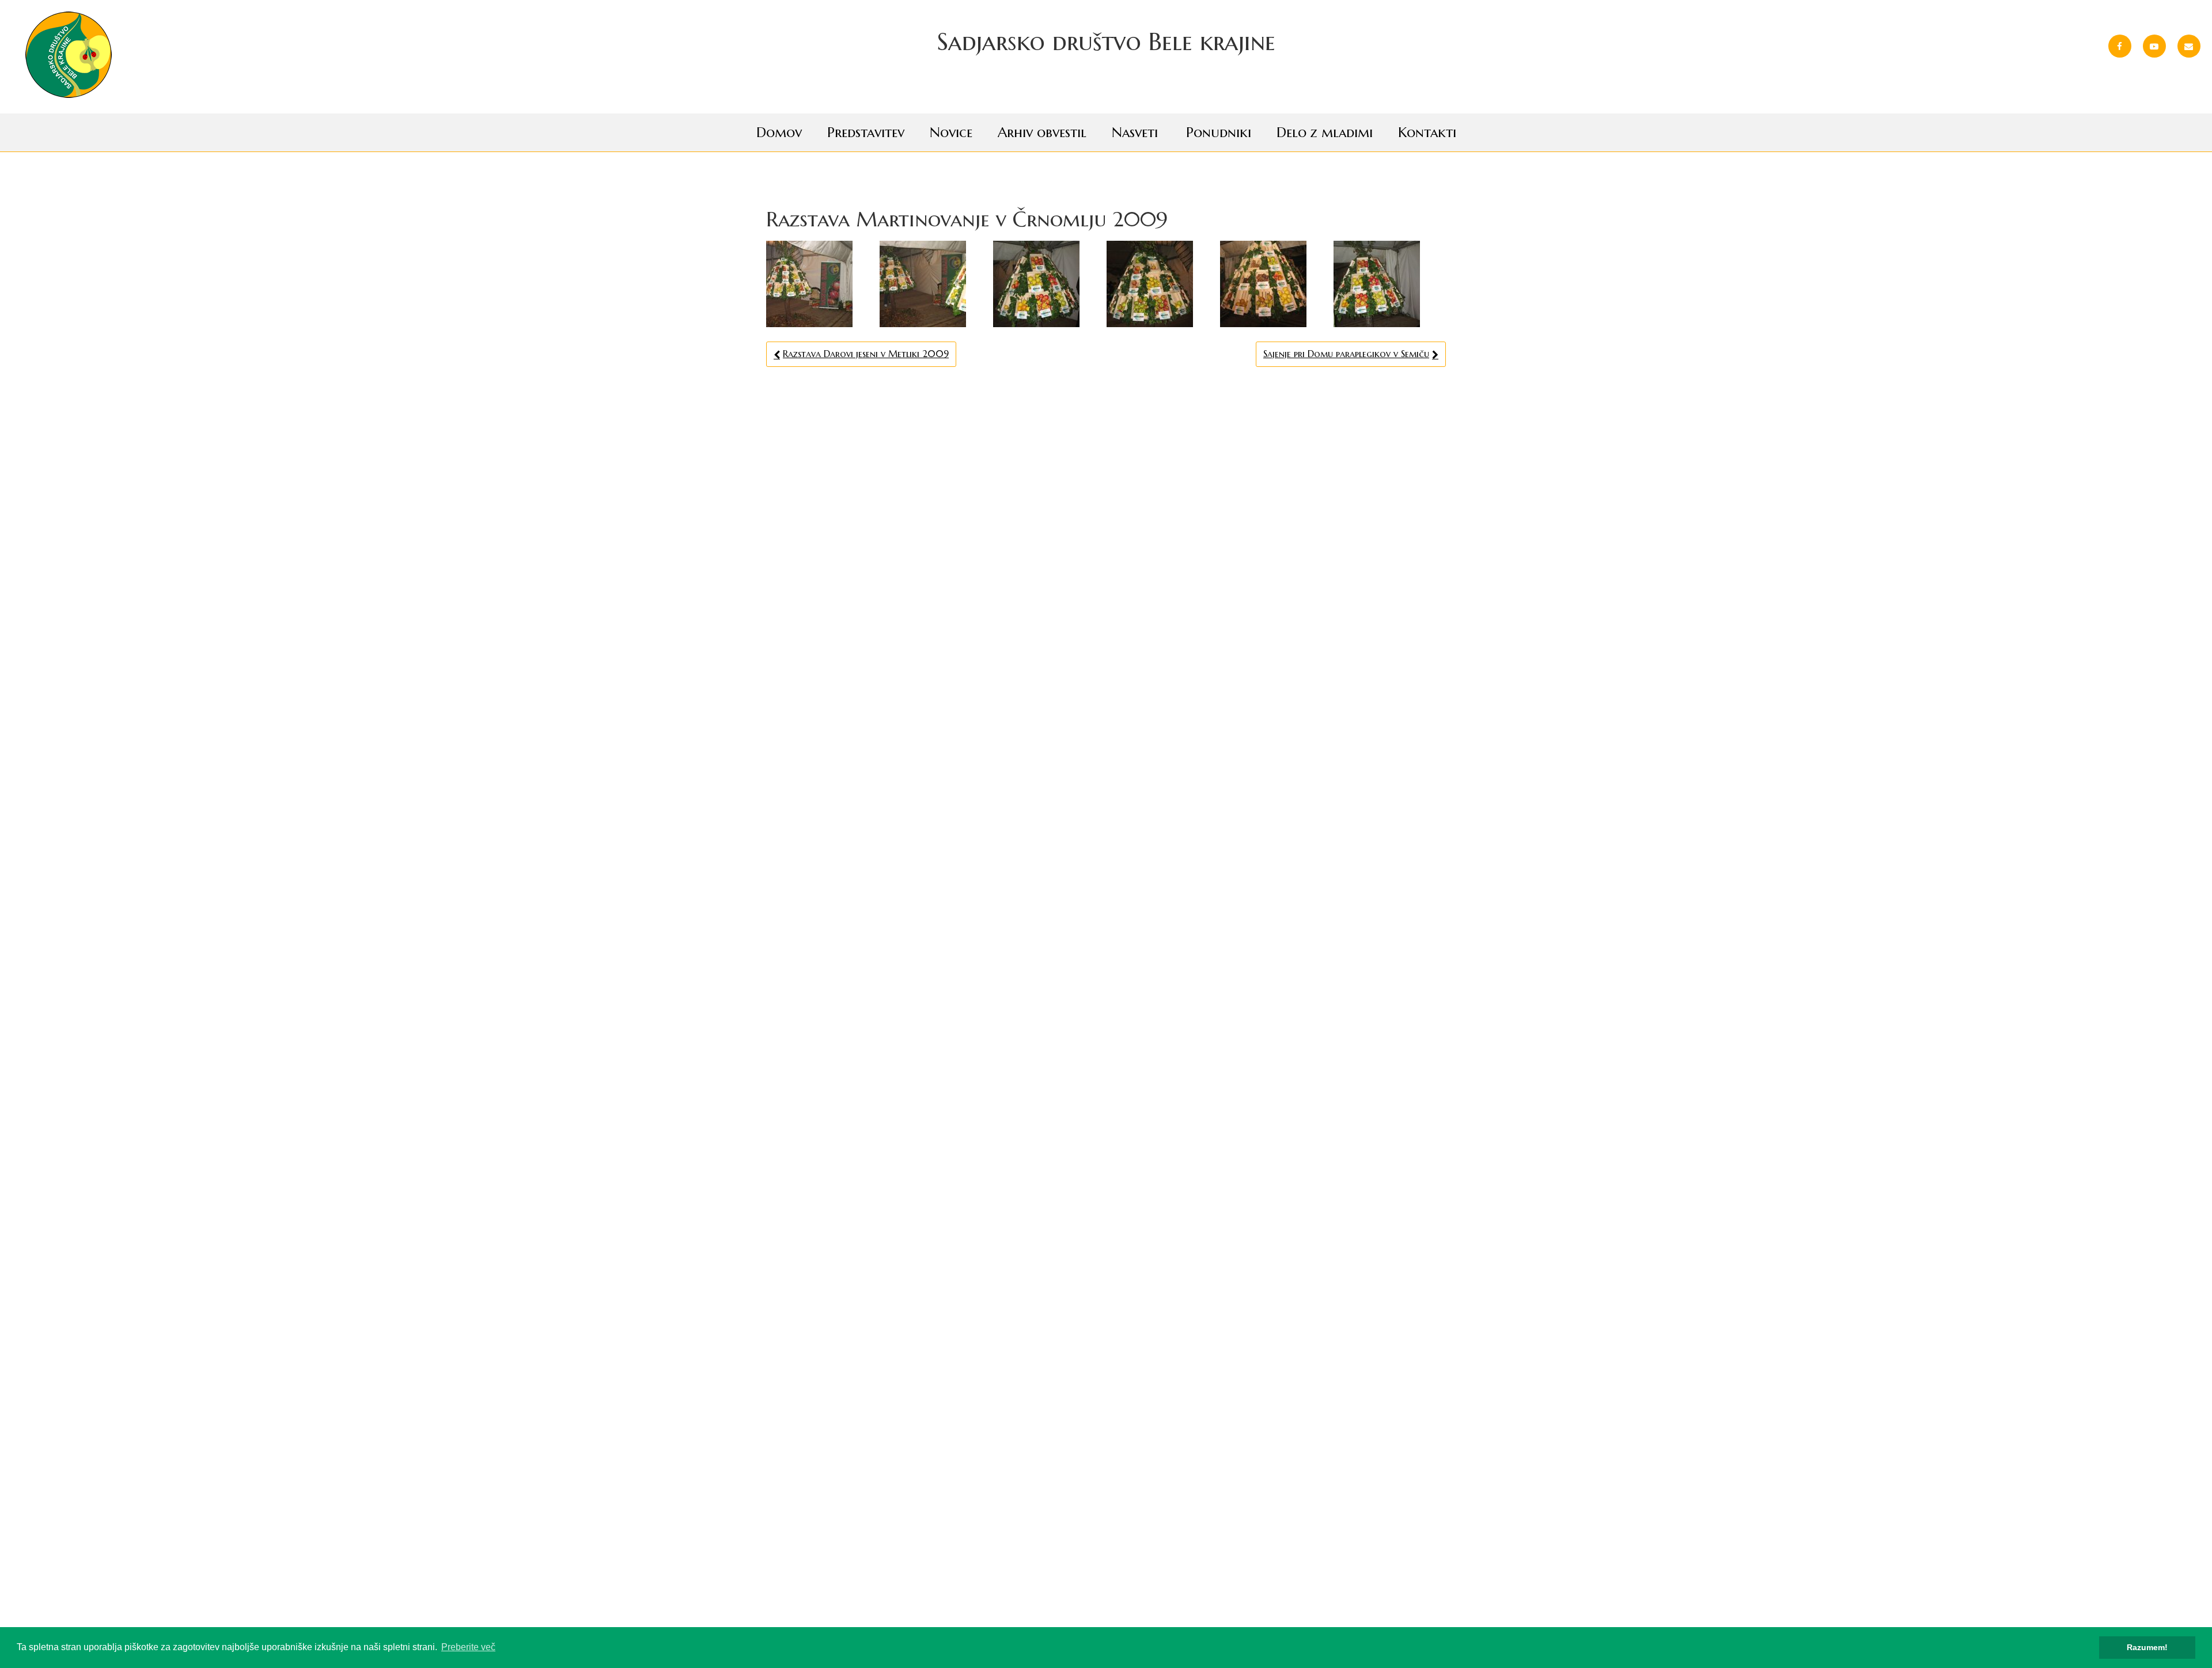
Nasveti (1135, 132)
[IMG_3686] (1389, 284)
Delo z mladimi (1325, 132)
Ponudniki (1219, 132)
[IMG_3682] (1275, 284)
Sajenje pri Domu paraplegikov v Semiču (1346, 354)
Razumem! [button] (2147, 1647)
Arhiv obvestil (1042, 132)
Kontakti (1427, 132)
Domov (779, 132)
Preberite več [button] (468, 1647)
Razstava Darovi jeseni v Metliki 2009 (866, 354)
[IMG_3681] (821, 284)
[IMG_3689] (935, 284)
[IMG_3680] (1162, 284)
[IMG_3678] (1048, 284)
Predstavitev (866, 132)
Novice (951, 132)
